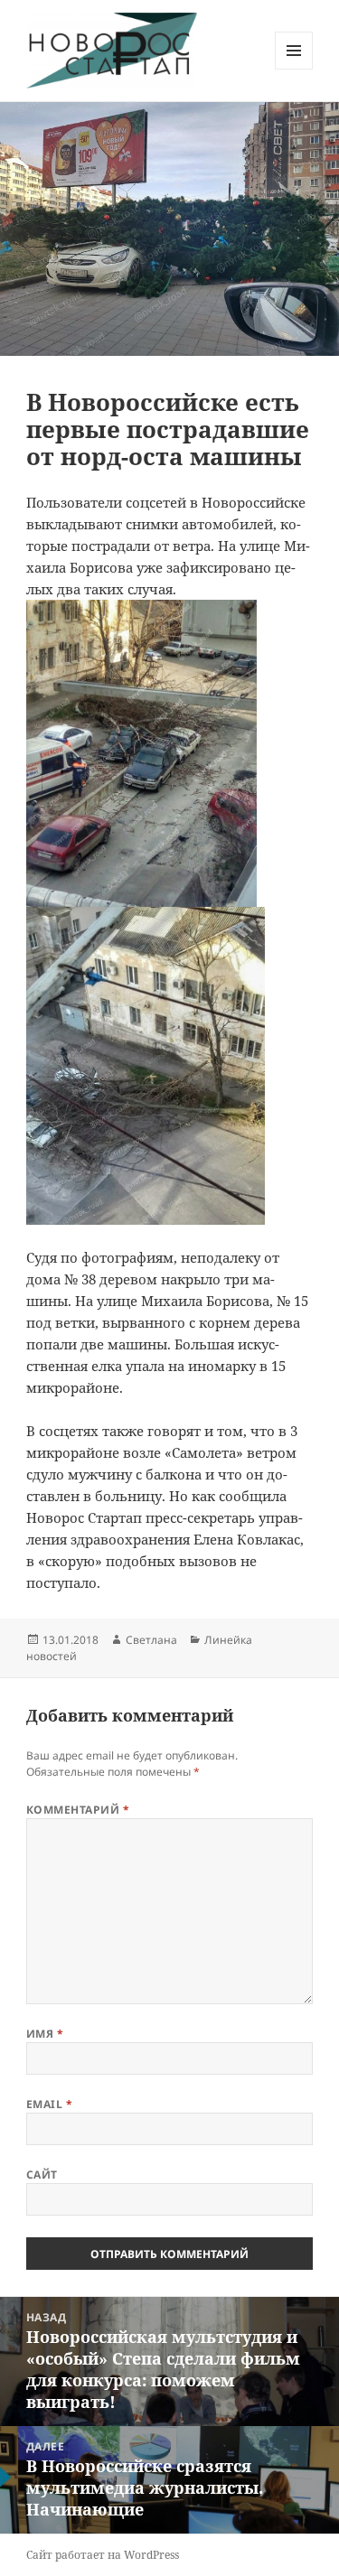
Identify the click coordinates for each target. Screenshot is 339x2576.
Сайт (42, 2175)
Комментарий (78, 1810)
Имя (45, 2034)
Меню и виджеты (294, 69)
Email (49, 2104)
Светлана (151, 1640)
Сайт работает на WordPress (103, 2555)
